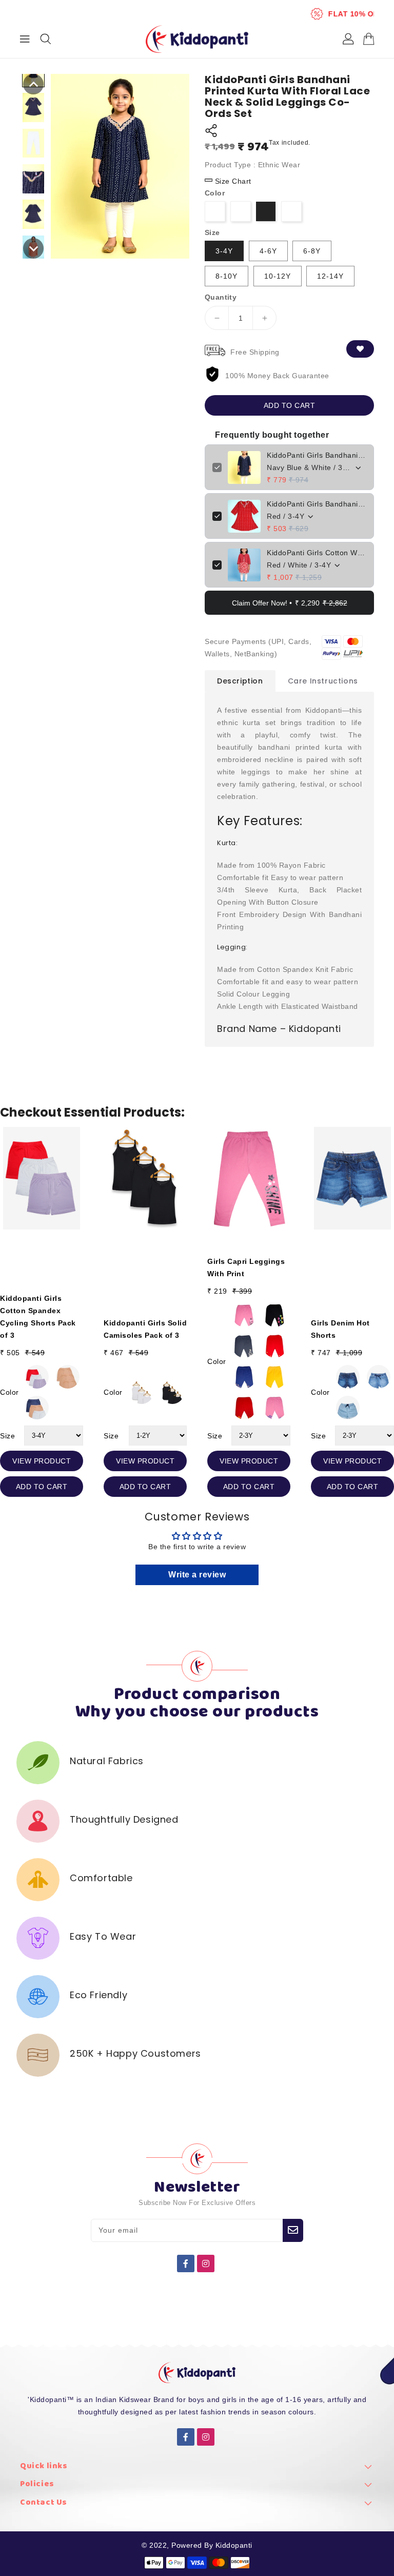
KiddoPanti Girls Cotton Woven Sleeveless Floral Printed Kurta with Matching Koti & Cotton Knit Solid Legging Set (317, 553)
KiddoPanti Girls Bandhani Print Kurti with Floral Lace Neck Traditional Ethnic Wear (317, 504)
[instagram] (206, 2263)
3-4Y (224, 251)
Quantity (221, 297)
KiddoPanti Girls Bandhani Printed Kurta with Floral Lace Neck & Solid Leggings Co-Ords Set (317, 455)
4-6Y (268, 251)
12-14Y (330, 276)
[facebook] (186, 2263)
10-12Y (278, 276)
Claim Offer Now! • (290, 603)
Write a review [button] (197, 1575)
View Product (42, 1461)
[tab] (240, 681)
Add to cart (290, 405)
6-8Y (312, 251)
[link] (197, 2469)
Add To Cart (42, 1487)
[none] (33, 84)
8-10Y (226, 276)
